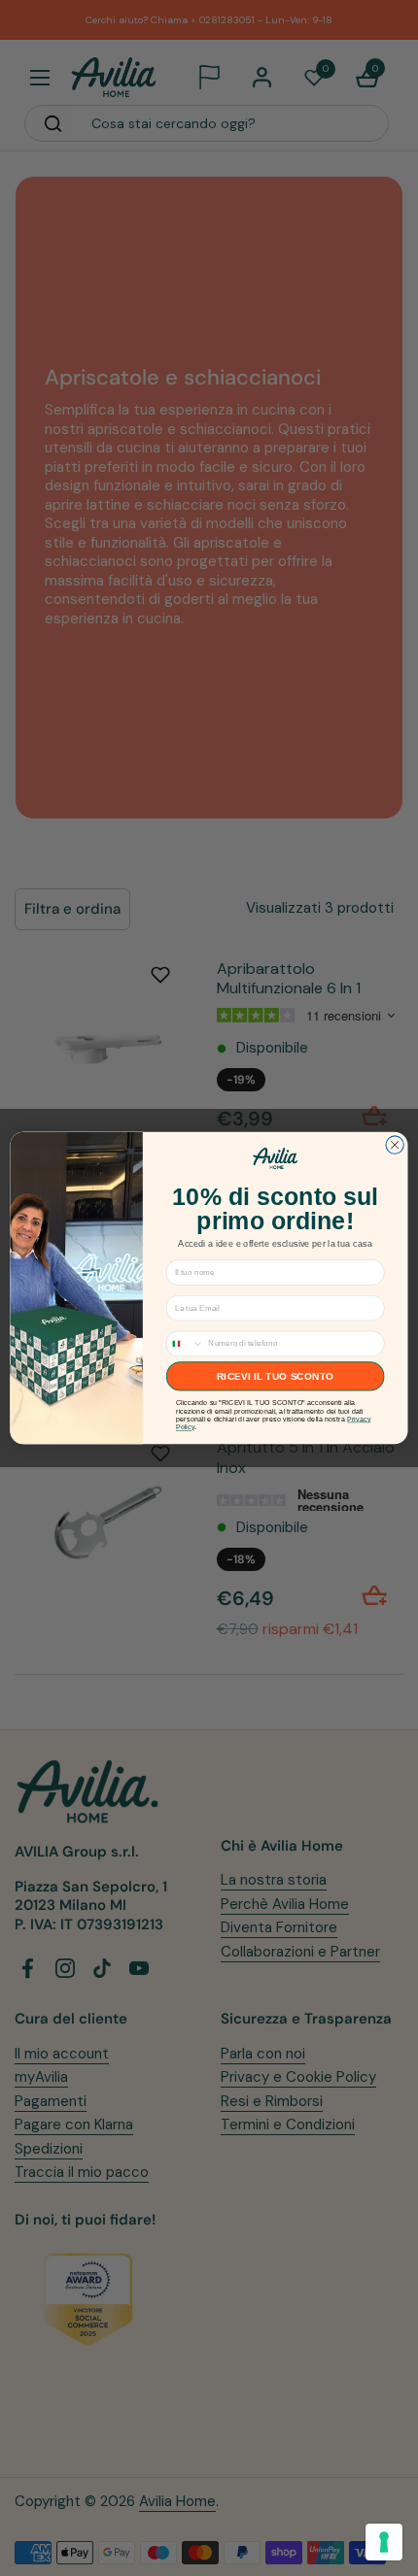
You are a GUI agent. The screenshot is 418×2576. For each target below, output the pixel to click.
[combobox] (185, 1343)
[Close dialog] (395, 1145)
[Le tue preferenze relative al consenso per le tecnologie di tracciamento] (384, 2542)
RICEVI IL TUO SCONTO (275, 1377)
